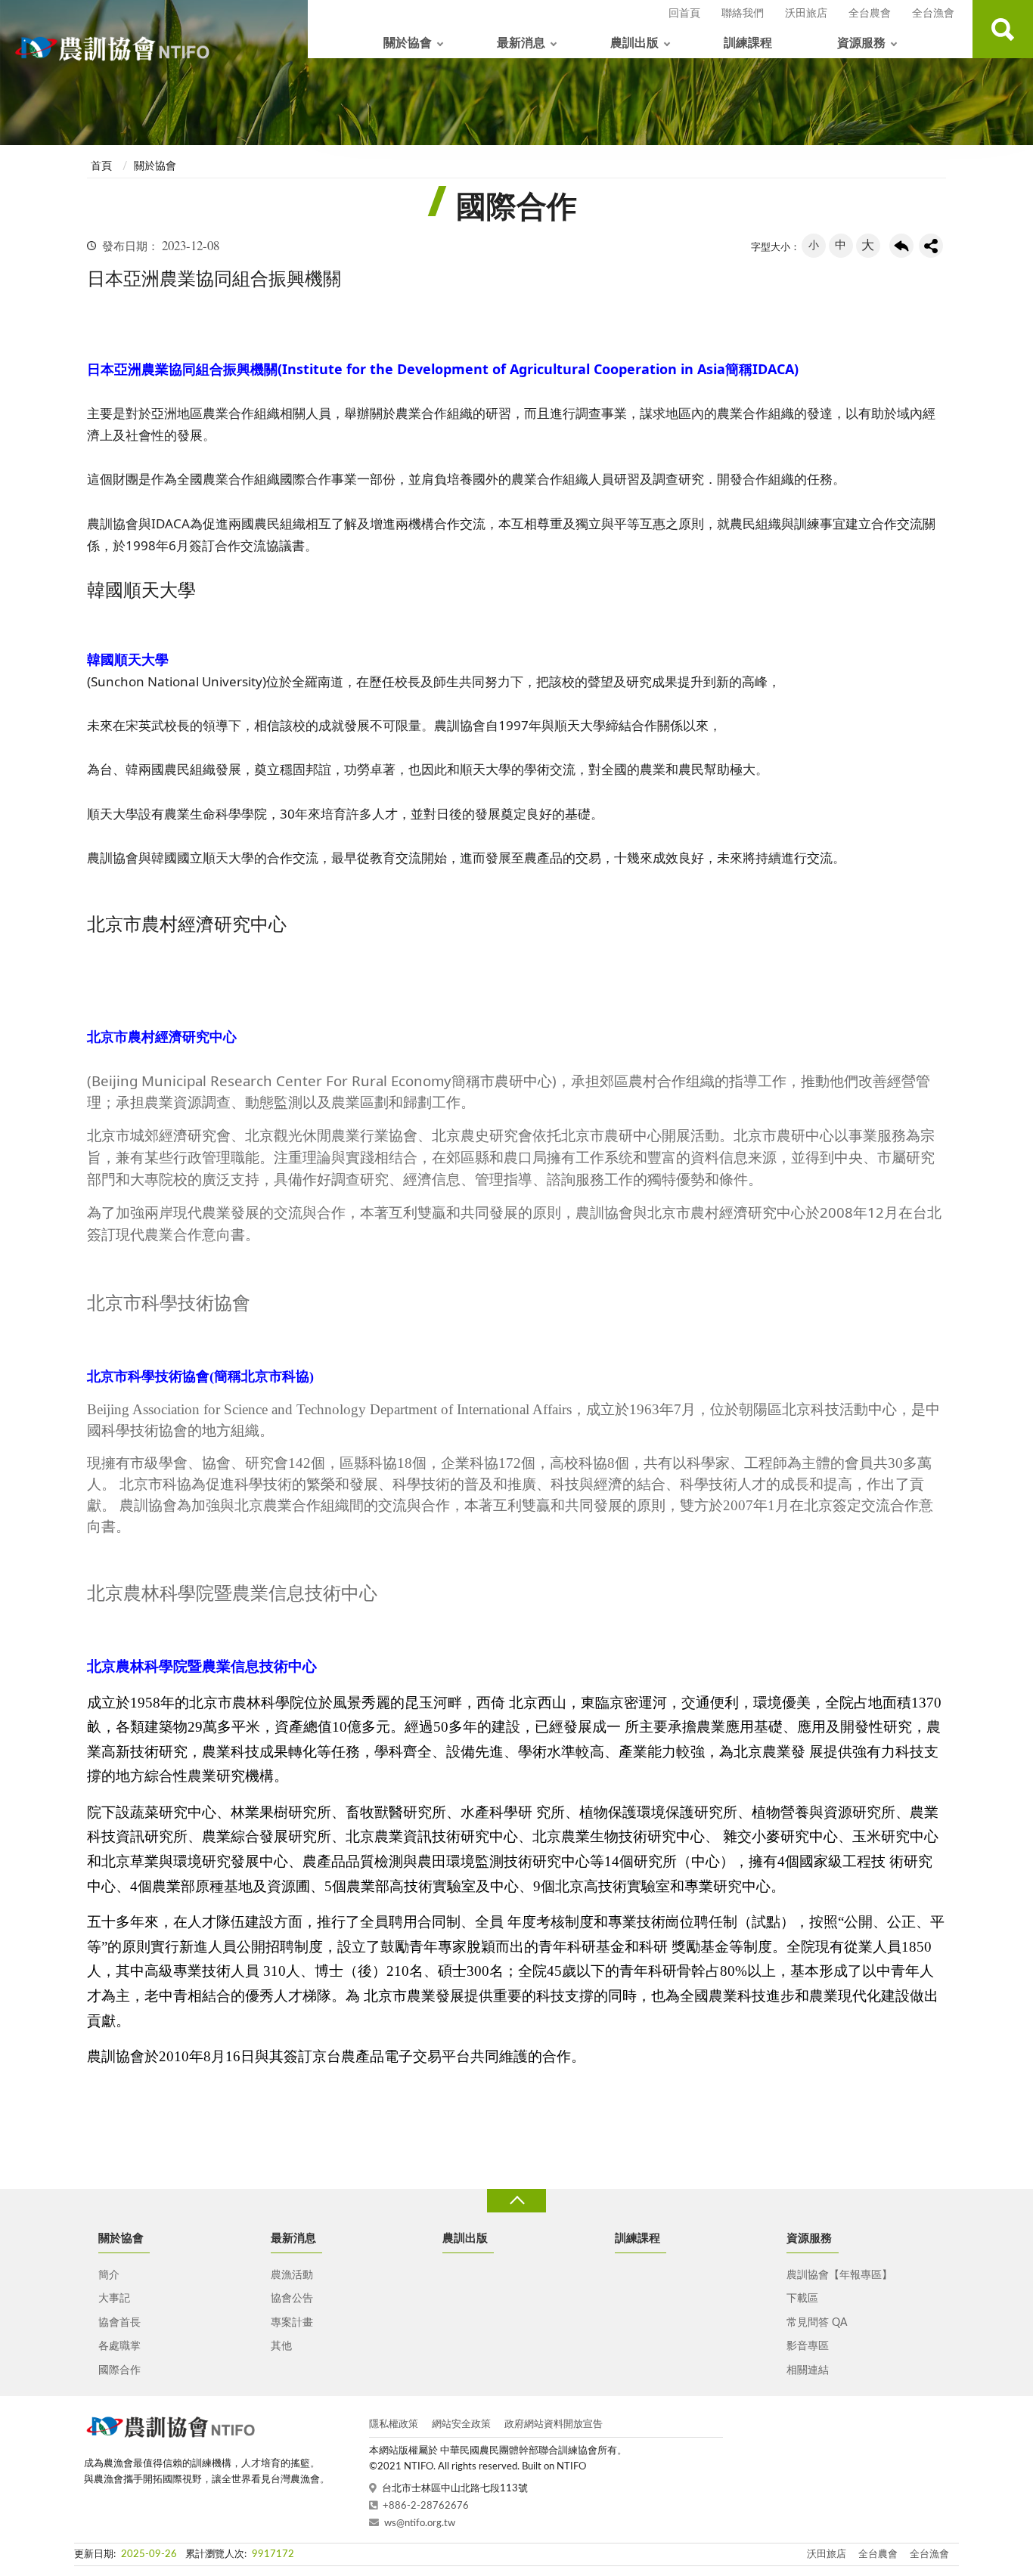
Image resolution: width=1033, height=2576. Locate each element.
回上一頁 (901, 246)
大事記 (114, 2299)
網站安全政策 (461, 2424)
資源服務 (861, 43)
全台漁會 (933, 14)
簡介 (109, 2275)
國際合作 (119, 2370)
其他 (281, 2346)
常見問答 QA (817, 2323)
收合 (516, 2201)
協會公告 (292, 2299)
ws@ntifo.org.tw (420, 2523)
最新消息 (521, 43)
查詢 (1003, 29)
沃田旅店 (806, 14)
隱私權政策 (394, 2424)
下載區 (802, 2299)
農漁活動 (292, 2275)
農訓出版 (634, 43)
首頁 (101, 166)
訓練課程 (748, 43)
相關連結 (808, 2370)
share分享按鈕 (931, 246)
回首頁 (684, 14)
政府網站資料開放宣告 (554, 2424)
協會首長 (119, 2323)
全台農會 (870, 14)
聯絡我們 (743, 14)
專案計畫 (292, 2323)
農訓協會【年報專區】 (839, 2275)
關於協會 (408, 43)
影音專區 (808, 2346)
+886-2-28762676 (426, 2506)
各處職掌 (119, 2346)
